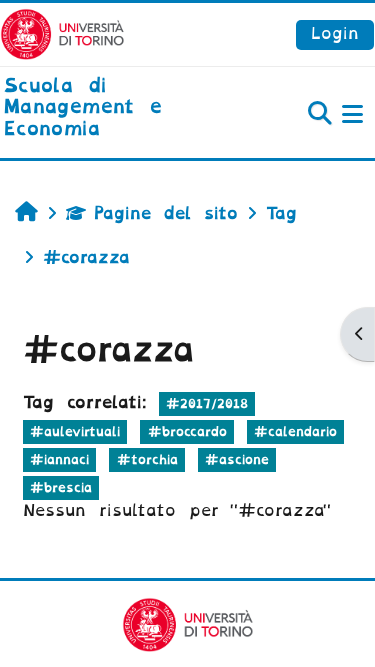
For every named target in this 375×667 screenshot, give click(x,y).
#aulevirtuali (75, 431)
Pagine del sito (166, 213)
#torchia (147, 459)
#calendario (295, 431)
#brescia (61, 487)
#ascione (237, 459)
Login (335, 33)
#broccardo (187, 431)
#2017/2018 (207, 403)
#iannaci (59, 459)
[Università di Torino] (62, 33)
